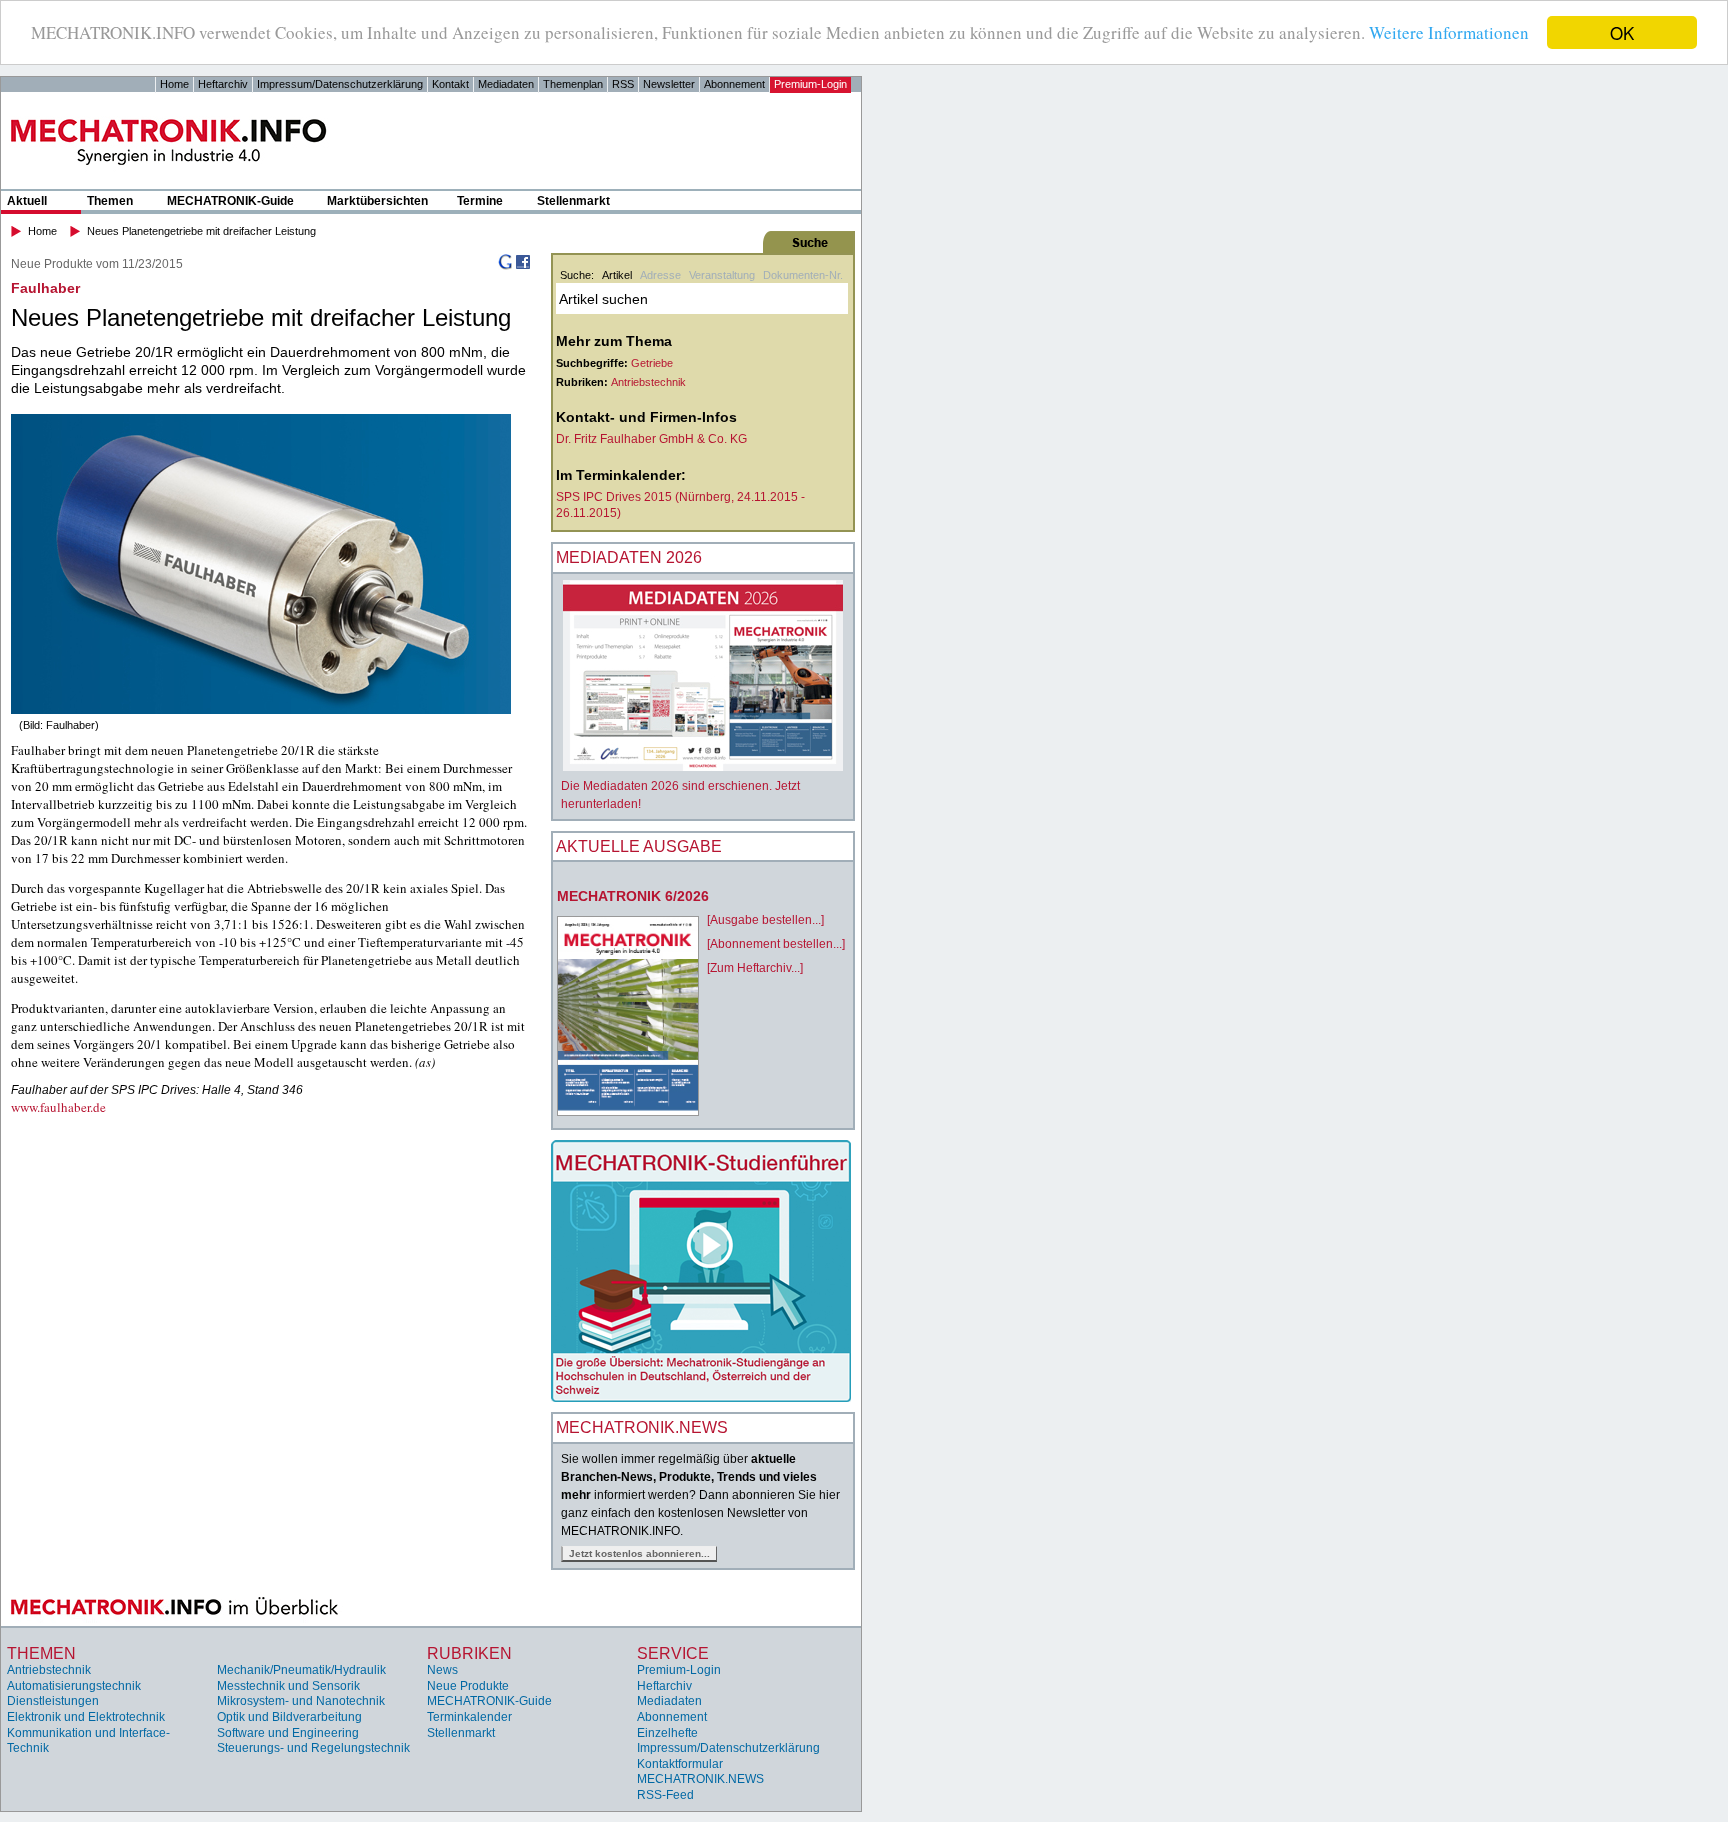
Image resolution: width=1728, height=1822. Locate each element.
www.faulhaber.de (58, 1107)
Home (174, 84)
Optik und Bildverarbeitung (289, 1717)
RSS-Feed (665, 1795)
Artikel (617, 275)
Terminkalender (469, 1717)
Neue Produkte (468, 1686)
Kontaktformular (680, 1764)
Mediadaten (506, 84)
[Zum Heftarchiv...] (755, 968)
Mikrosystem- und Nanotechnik (301, 1701)
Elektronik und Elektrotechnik (86, 1717)
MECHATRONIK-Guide (230, 201)
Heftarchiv (223, 84)
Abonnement (734, 84)
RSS (623, 84)
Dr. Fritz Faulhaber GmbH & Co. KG (651, 439)
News (442, 1670)
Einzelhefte (667, 1733)
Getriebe (652, 363)
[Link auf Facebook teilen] (523, 266)
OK (1622, 32)
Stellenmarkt (573, 201)
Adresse (660, 275)
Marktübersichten (377, 201)
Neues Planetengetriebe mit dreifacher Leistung (201, 231)
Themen (110, 201)
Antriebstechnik (648, 382)
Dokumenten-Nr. (803, 275)
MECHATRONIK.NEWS (700, 1779)
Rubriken (469, 1653)
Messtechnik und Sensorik (288, 1686)
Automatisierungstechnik (74, 1686)
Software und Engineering (288, 1733)
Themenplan (573, 84)
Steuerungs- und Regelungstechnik (313, 1748)
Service (673, 1653)
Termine (480, 201)
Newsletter (669, 84)
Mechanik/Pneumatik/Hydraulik (301, 1670)
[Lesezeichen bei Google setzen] (505, 266)
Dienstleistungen (53, 1701)
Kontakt (450, 84)
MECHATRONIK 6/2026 (633, 896)
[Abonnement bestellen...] (776, 944)
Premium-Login (810, 84)
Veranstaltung (722, 275)
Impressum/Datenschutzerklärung (340, 84)
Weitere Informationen (1449, 33)
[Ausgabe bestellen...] (765, 920)
